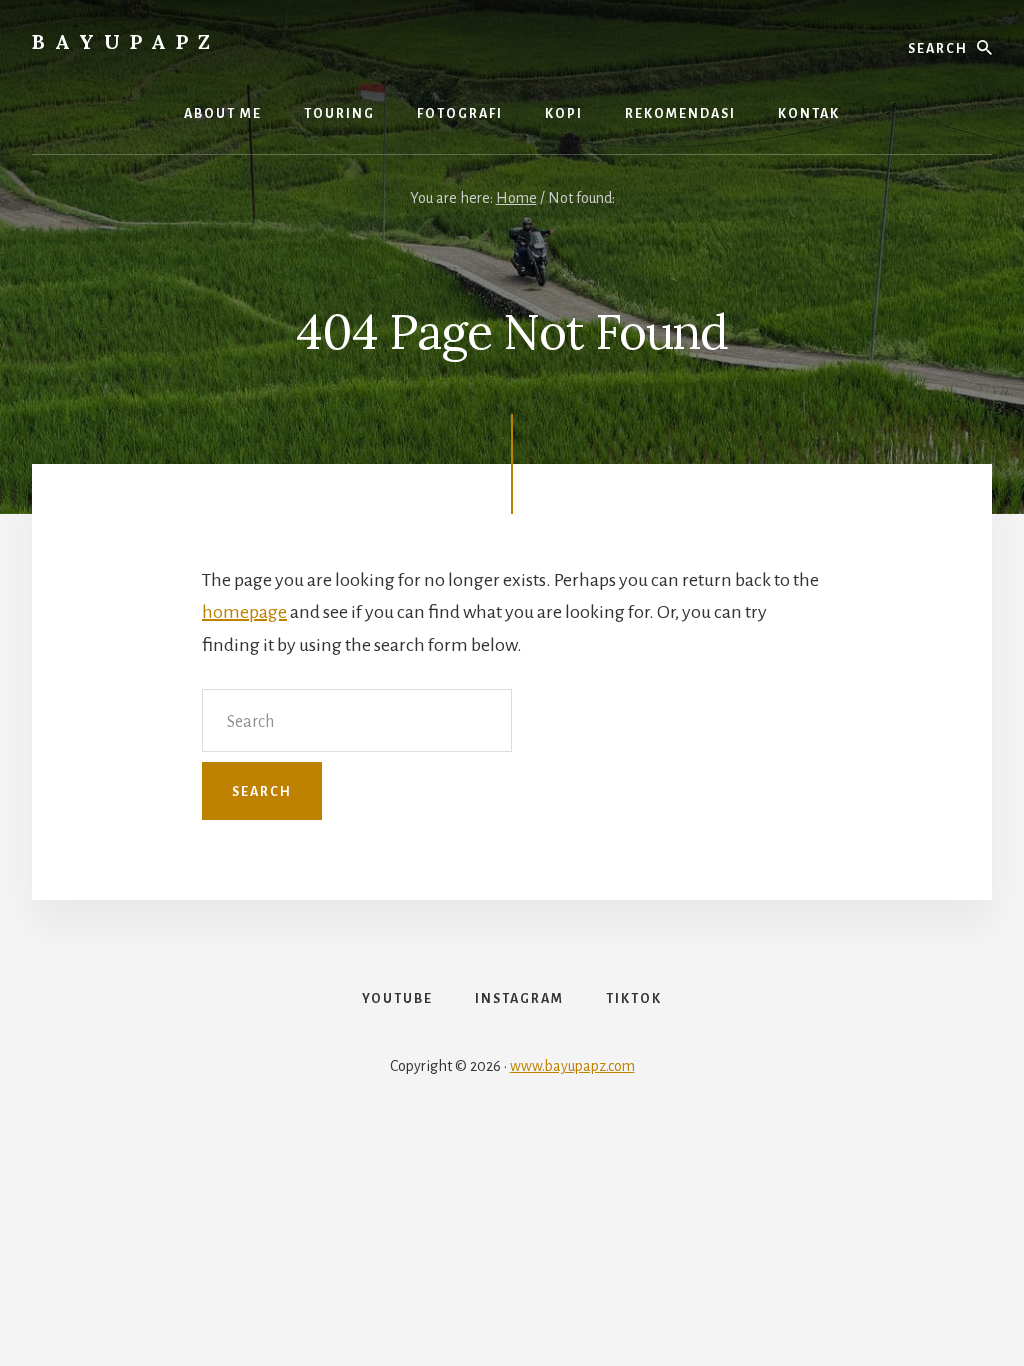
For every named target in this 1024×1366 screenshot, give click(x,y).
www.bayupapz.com (572, 1066)
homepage (244, 612)
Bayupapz (126, 41)
